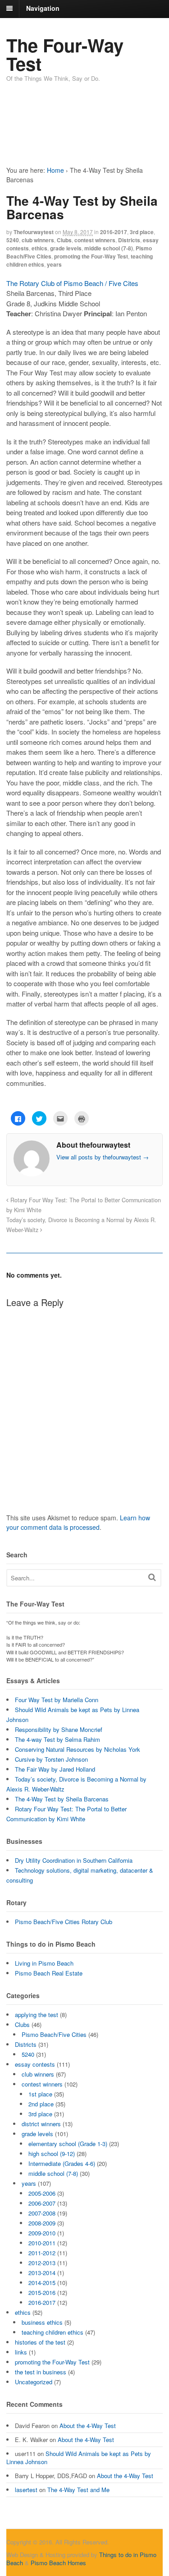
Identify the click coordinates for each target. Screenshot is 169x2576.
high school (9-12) (52, 2154)
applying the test (37, 2015)
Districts (129, 240)
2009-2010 (42, 2233)
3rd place (142, 232)
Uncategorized (34, 2382)
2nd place (41, 2104)
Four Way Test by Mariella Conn (57, 1700)
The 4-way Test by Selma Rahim (57, 1739)
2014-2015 (42, 2283)
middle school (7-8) (109, 248)
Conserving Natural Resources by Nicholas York (78, 1749)
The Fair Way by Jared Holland (55, 1769)
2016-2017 (114, 232)
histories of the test (40, 2342)
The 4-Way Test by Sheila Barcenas (62, 1799)
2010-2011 (42, 2243)
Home (55, 170)
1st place (40, 2094)
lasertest (26, 2490)
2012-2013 (42, 2263)
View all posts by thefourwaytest (103, 1157)
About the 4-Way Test (88, 2426)
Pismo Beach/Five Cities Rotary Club (64, 1922)
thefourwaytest (34, 232)
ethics (39, 248)
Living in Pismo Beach (44, 1963)
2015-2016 (42, 2292)
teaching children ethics (53, 2332)
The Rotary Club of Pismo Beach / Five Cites (72, 283)
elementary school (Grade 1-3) (68, 2144)
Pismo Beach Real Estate (49, 1973)
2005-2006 (42, 2193)
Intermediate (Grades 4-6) (62, 2163)
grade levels (66, 248)
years (54, 264)
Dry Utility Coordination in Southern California (74, 1860)
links (21, 2352)
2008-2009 (42, 2223)
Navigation (43, 8)
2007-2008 (42, 2213)
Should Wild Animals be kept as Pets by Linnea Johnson (79, 2458)
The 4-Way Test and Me (78, 2490)
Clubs (64, 240)
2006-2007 (42, 2203)
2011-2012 (42, 2253)
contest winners (95, 240)
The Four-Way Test (65, 54)
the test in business (41, 2372)
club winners (38, 240)
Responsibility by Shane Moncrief (59, 1729)
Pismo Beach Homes (58, 2563)
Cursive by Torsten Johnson (51, 1759)
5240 (13, 240)
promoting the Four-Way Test (91, 256)
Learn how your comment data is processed (78, 1522)
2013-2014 (42, 2273)
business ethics (42, 2322)
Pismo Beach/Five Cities (54, 2034)
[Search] (152, 1577)
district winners (41, 2124)
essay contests (35, 2064)
